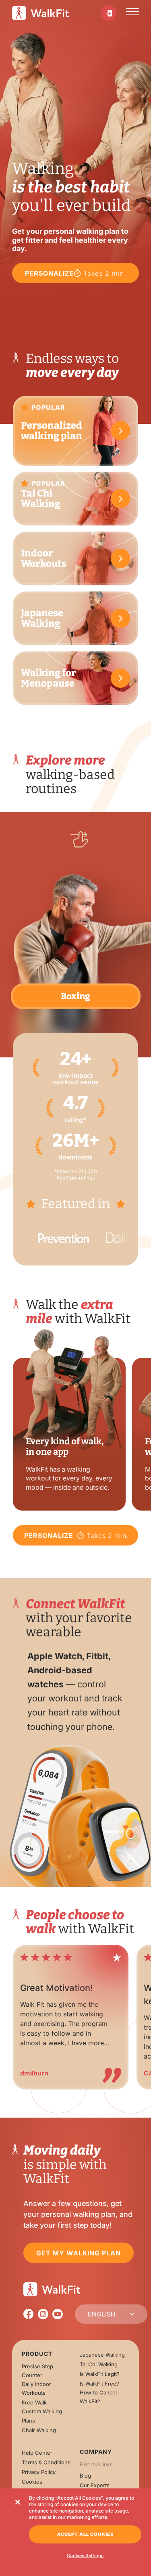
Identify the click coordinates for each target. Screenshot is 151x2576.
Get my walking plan (79, 2253)
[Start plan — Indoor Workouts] (120, 558)
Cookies (32, 2482)
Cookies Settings (85, 2556)
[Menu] (132, 13)
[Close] (18, 2502)
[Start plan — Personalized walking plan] (120, 431)
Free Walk (34, 2402)
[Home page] (40, 13)
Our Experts (95, 2485)
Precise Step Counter (37, 2371)
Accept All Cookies (85, 2534)
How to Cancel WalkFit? (98, 2397)
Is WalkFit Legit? (100, 2374)
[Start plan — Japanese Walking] (120, 618)
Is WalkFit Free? (99, 2384)
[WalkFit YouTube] (58, 2314)
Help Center (37, 2453)
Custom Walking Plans (42, 2416)
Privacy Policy (39, 2472)
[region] (75, 2013)
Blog (85, 2476)
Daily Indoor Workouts (36, 2388)
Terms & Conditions (46, 2462)
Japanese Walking (102, 2355)
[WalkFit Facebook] (29, 2314)
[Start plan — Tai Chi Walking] (120, 499)
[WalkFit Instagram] (43, 2314)
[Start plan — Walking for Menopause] (120, 678)
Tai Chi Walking (99, 2364)
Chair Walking (39, 2430)
